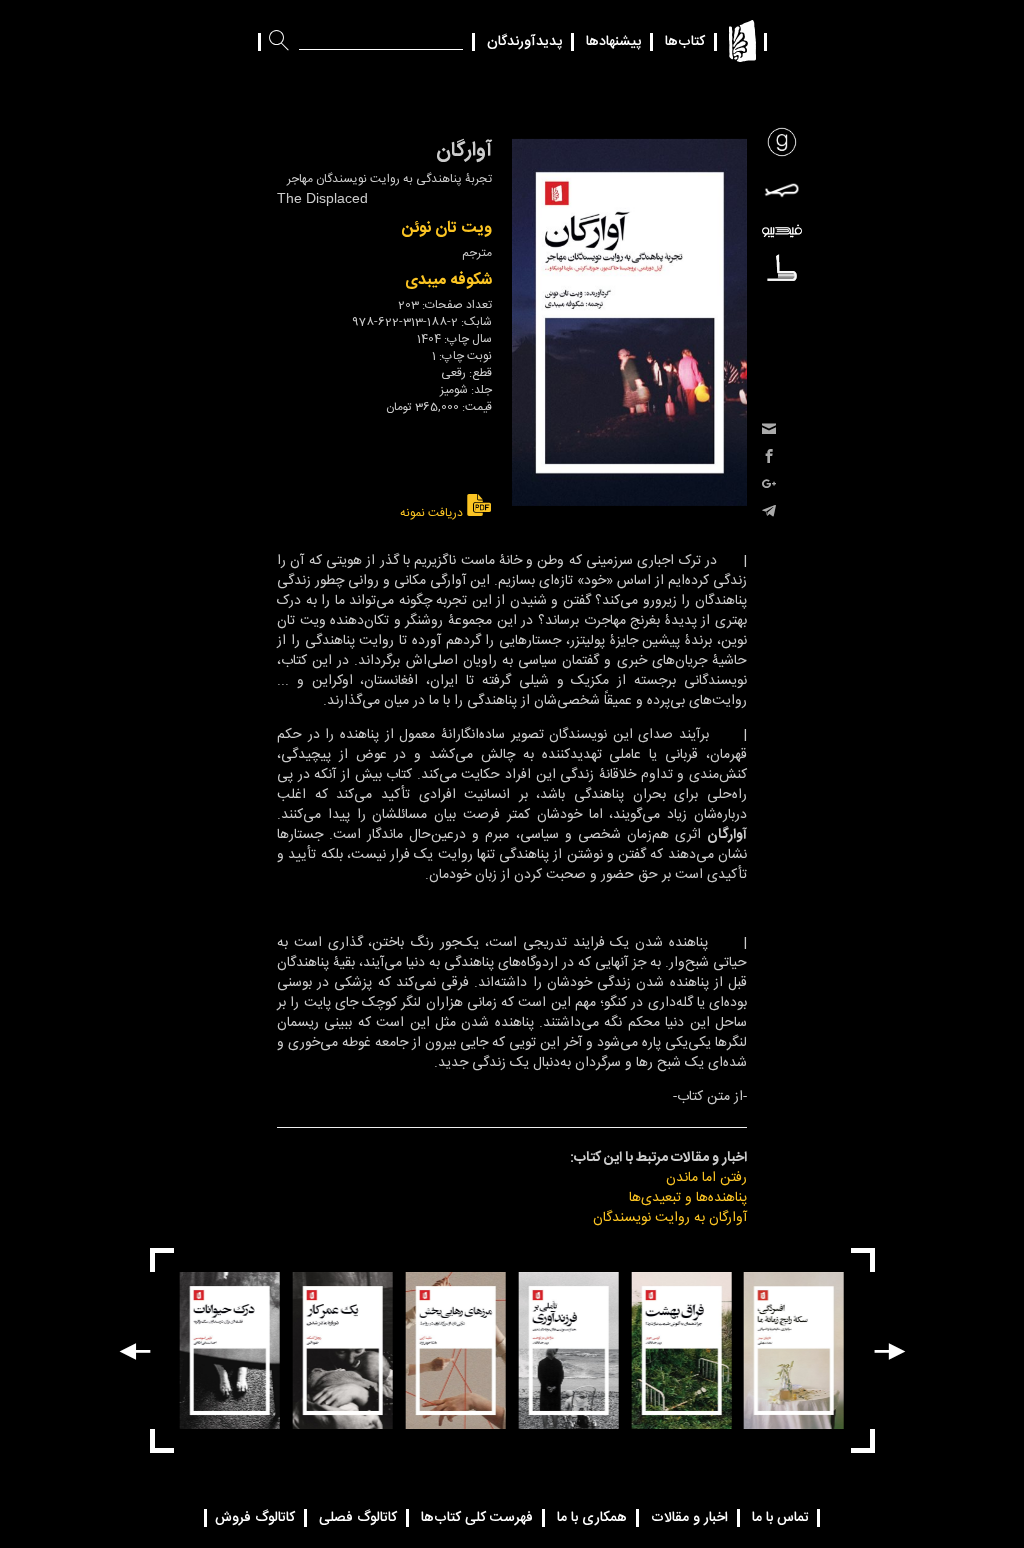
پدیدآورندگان (524, 42)
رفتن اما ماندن (706, 1178)
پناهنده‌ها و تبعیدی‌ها (688, 1198)
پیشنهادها (613, 42)
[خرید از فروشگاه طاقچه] (782, 267)
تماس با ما (780, 1518)
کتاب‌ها (685, 42)
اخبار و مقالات (689, 1518)
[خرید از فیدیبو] (782, 231)
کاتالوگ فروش (255, 1518)
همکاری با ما (592, 1518)
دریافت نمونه (433, 512)
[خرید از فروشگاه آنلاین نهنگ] (782, 190)
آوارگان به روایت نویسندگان (670, 1218)
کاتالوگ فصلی (358, 1518)
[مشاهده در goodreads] (782, 142)
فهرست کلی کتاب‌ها (477, 1518)
